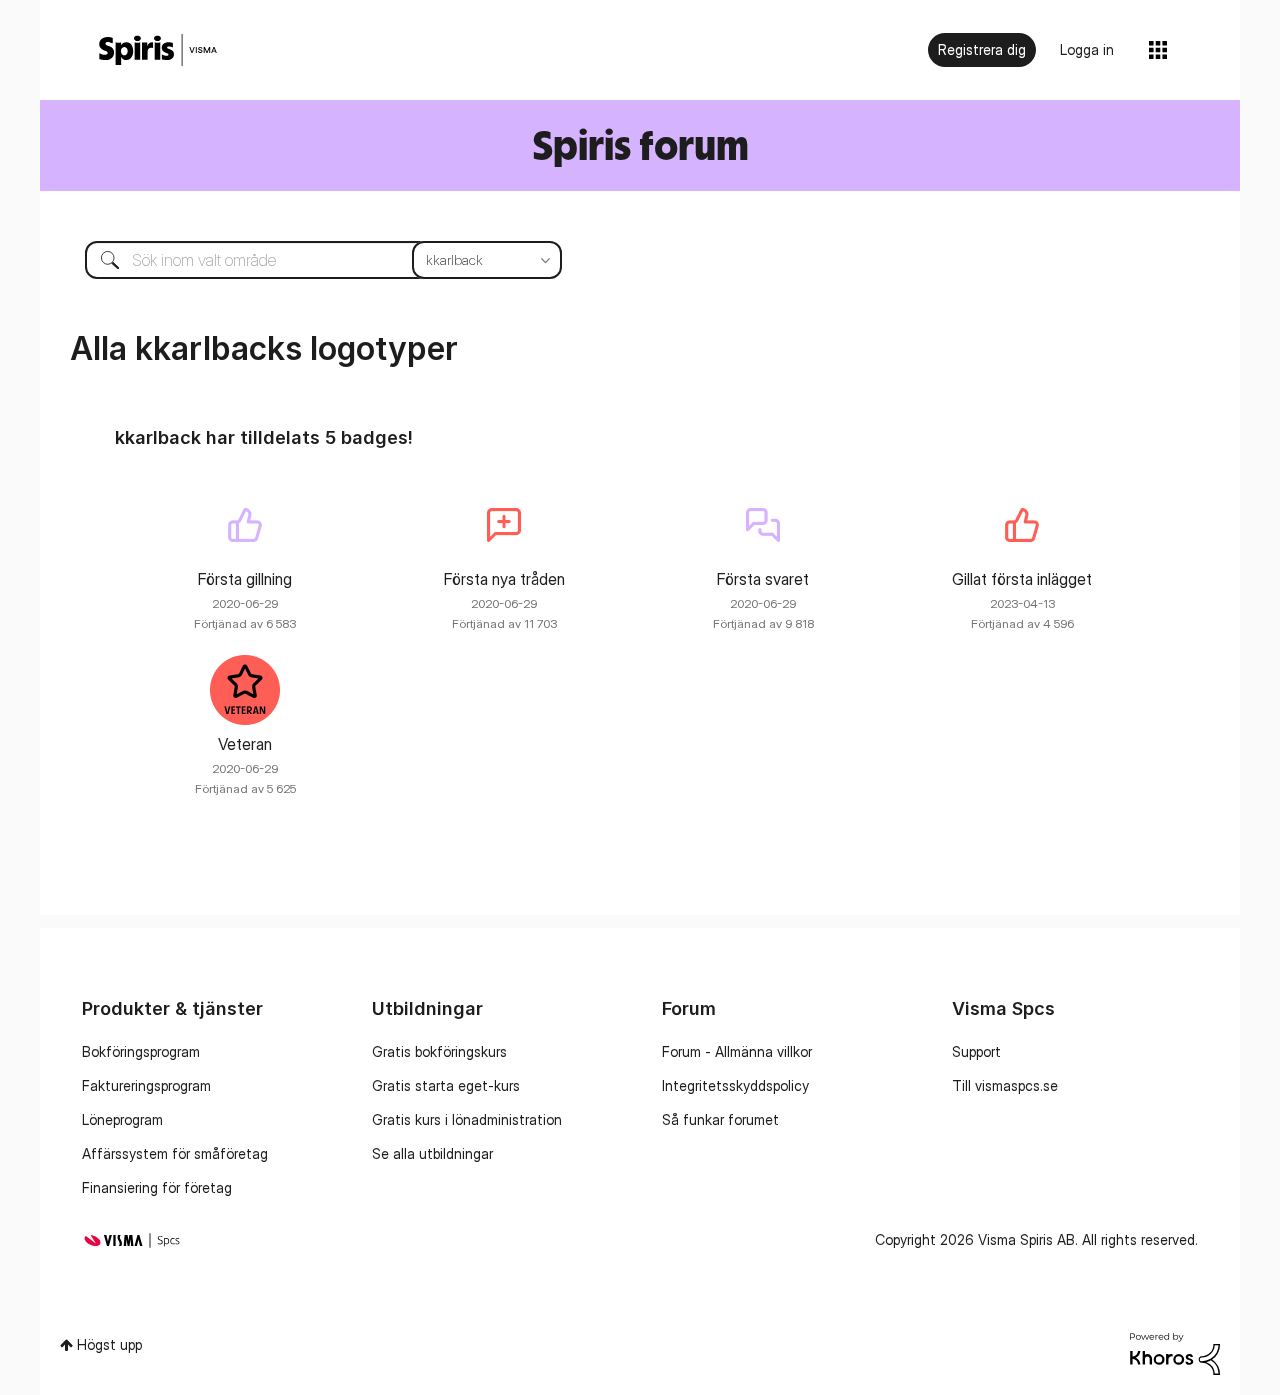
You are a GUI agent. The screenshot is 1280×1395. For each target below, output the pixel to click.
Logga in (1087, 49)
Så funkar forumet (720, 1119)
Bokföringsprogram (141, 1051)
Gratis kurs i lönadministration (467, 1119)
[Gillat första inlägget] (1022, 525)
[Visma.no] (158, 50)
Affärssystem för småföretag (175, 1153)
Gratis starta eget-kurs (446, 1085)
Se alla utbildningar (432, 1153)
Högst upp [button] (109, 1344)
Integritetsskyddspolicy (735, 1085)
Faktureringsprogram (146, 1085)
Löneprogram (122, 1119)
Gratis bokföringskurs (439, 1051)
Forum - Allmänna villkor (737, 1051)
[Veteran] (245, 690)
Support (976, 1051)
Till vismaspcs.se (1005, 1085)
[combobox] (308, 260)
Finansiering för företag (157, 1187)
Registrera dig (982, 49)
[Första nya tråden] (504, 525)
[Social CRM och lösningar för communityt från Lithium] (1175, 1351)
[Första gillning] (245, 525)
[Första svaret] (763, 525)
